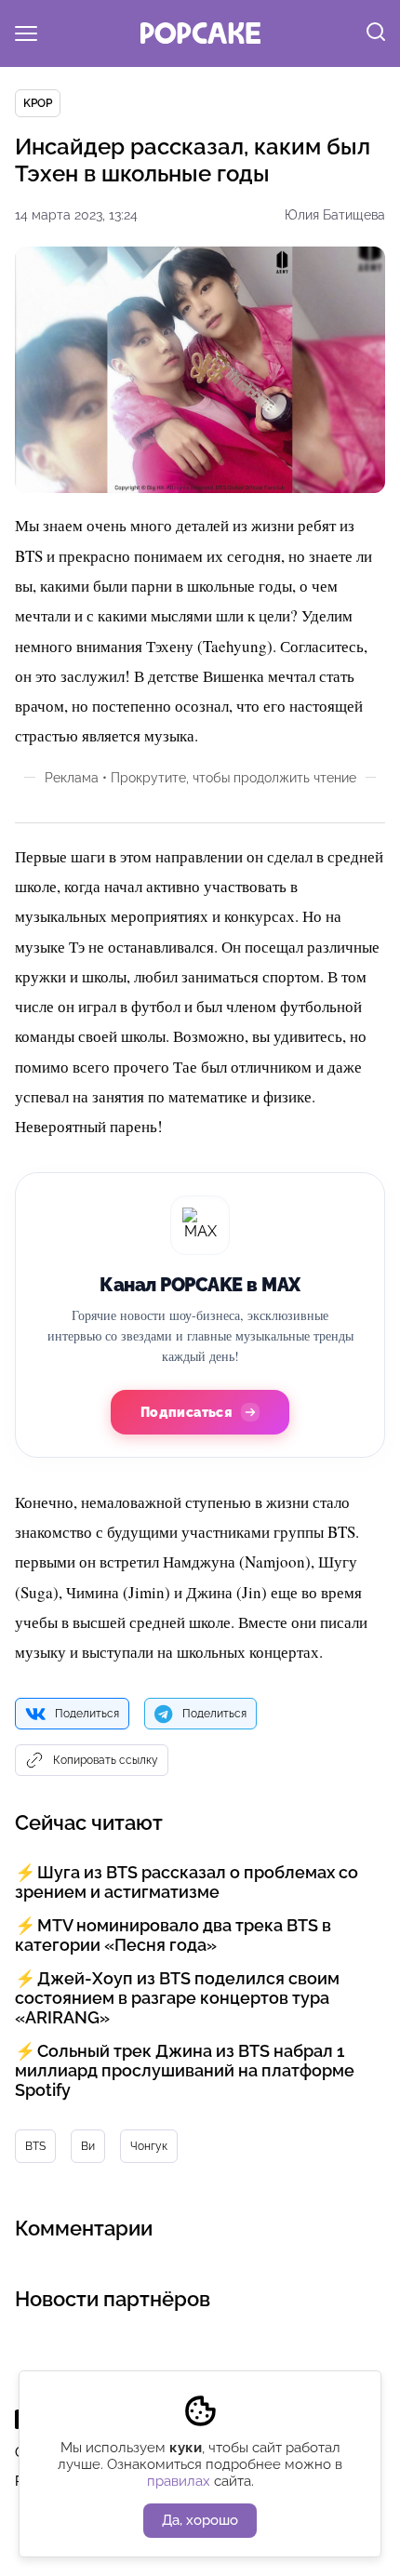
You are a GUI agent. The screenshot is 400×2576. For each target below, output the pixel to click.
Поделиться (87, 1714)
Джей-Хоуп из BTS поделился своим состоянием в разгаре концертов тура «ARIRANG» (177, 1998)
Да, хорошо (200, 2520)
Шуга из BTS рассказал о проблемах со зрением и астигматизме (187, 1882)
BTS (35, 2146)
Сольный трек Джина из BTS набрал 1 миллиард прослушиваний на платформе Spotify (185, 2070)
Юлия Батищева (335, 215)
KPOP (38, 103)
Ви (88, 2146)
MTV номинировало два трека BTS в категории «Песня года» (173, 1935)
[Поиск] (376, 33)
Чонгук (149, 2146)
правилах (179, 2481)
